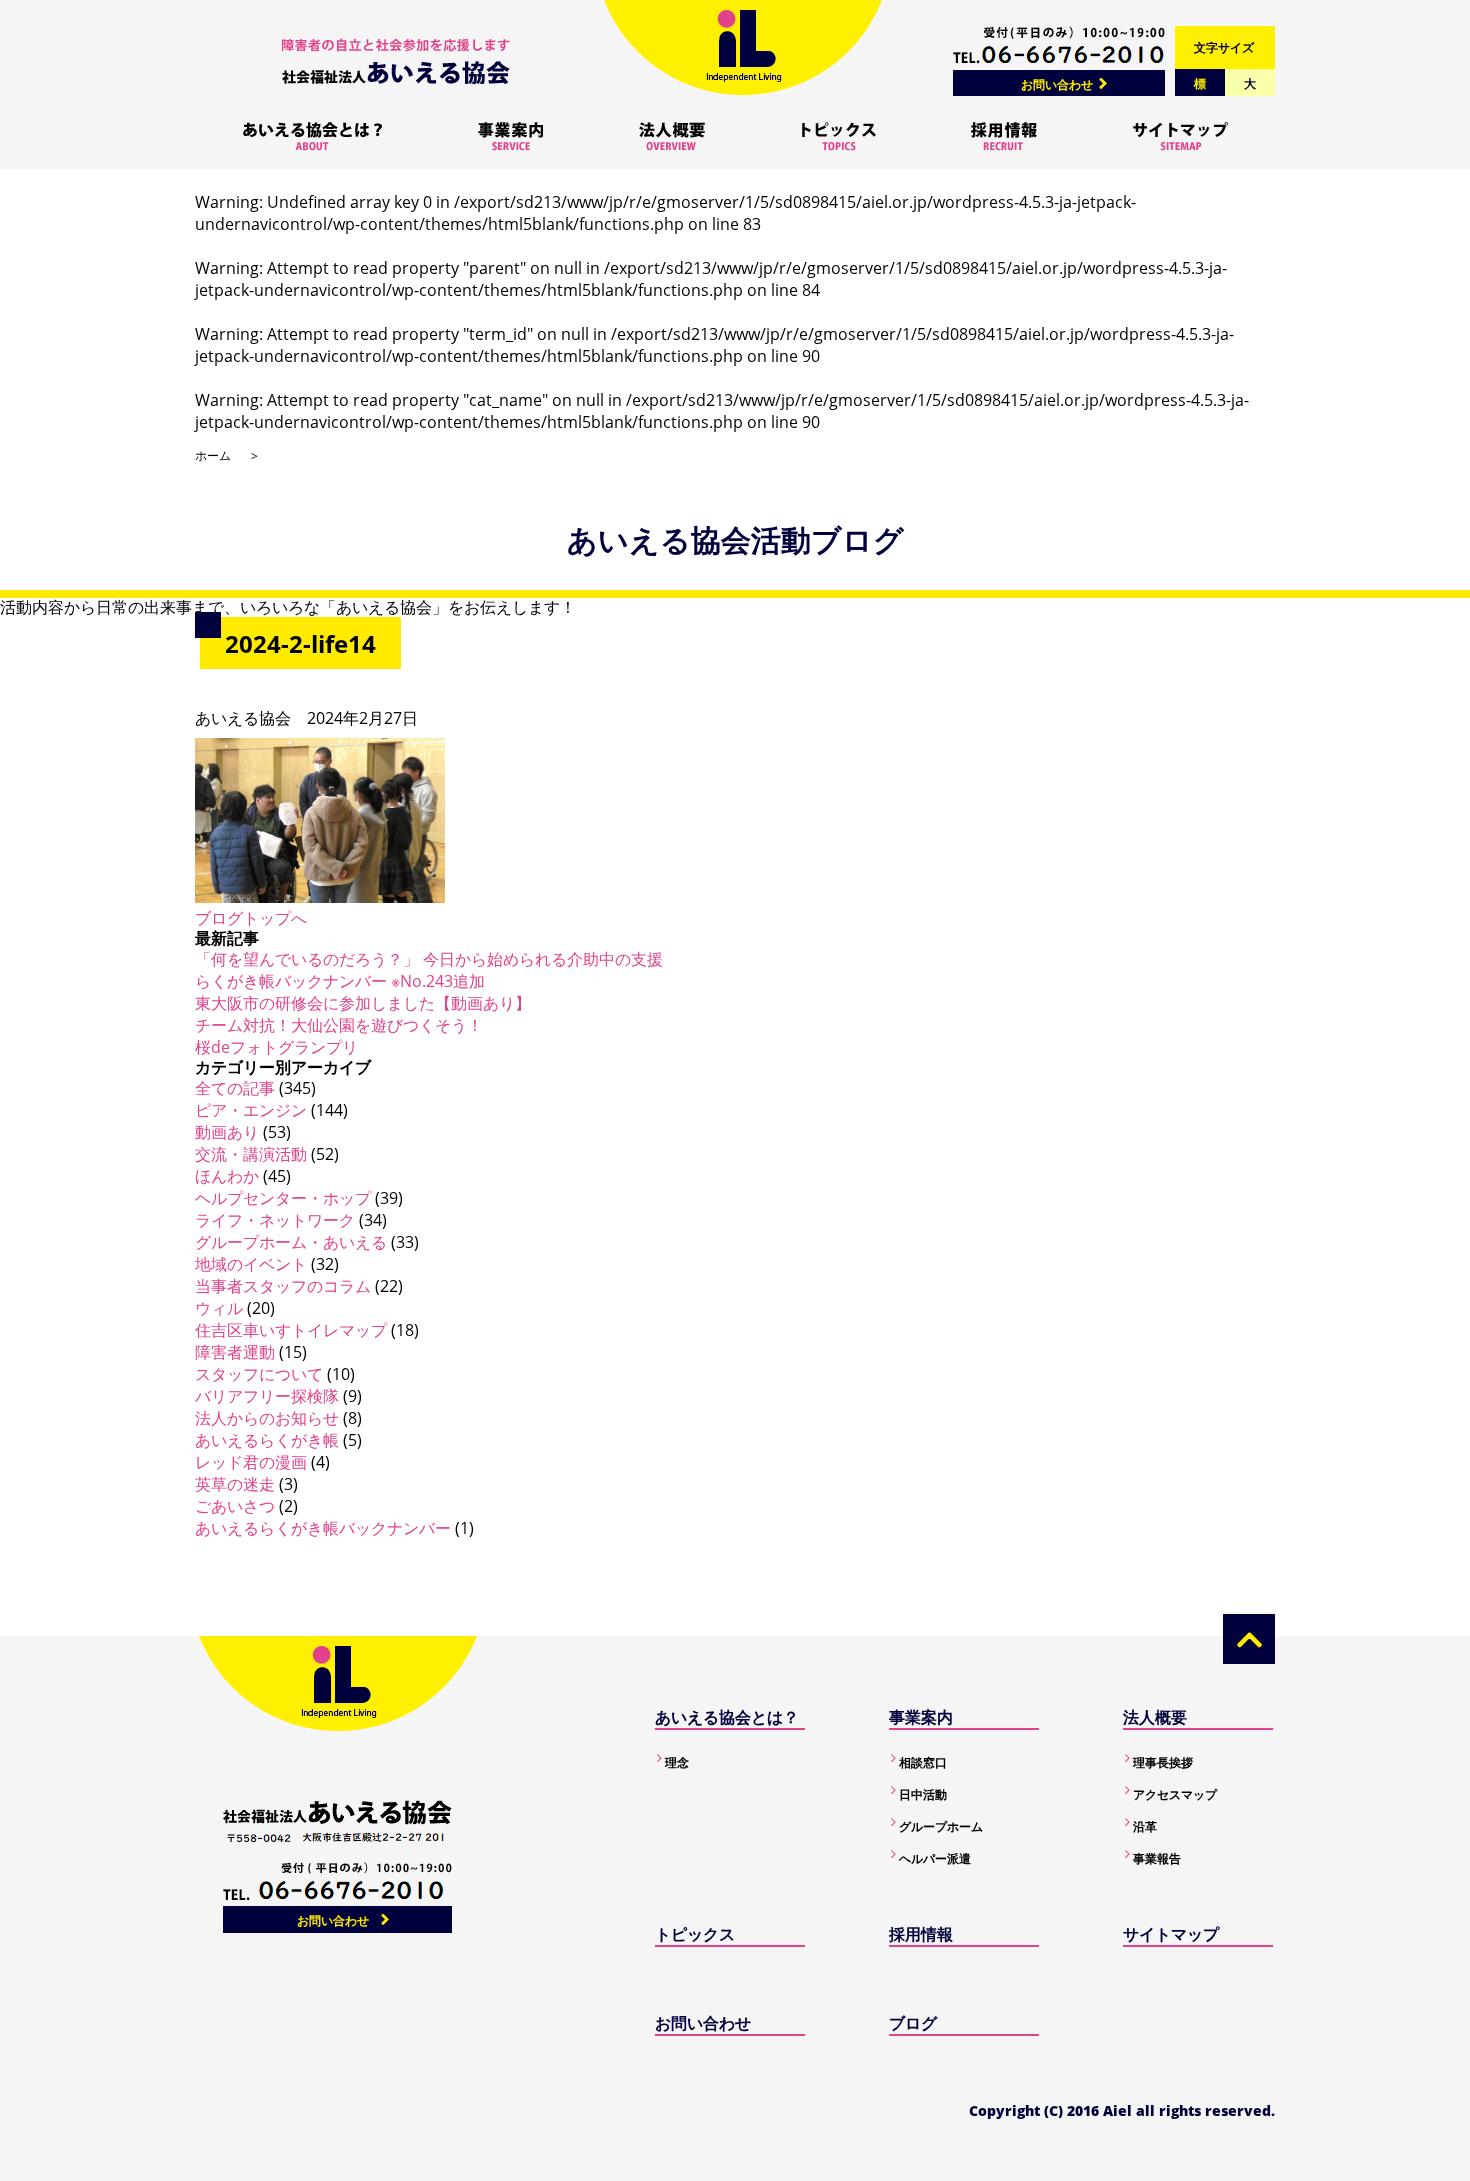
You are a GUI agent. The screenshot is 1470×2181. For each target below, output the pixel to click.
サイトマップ (1171, 1934)
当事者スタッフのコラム (283, 1286)
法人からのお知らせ (267, 1418)
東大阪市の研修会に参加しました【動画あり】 (363, 1003)
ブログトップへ (251, 918)
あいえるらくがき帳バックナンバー (323, 1528)
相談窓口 (923, 1762)
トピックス (695, 1934)
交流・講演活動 (251, 1154)
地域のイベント (251, 1264)
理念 (677, 1762)
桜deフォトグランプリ (276, 1047)
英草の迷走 (235, 1484)
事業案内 (921, 1717)
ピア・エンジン (251, 1110)
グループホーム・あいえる (291, 1242)
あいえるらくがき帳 (267, 1440)
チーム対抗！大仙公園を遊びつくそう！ (339, 1025)
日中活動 (923, 1794)
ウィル (219, 1308)
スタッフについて (259, 1374)
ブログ (913, 2023)
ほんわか (227, 1176)
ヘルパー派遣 (935, 1858)
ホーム (213, 455)
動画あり (227, 1132)
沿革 (1145, 1826)
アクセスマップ (1175, 1794)
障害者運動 (235, 1352)
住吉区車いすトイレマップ (291, 1330)
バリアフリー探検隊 (267, 1396)
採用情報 (921, 1934)
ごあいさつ (235, 1506)
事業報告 (1157, 1858)
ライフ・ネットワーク (275, 1220)
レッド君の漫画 (251, 1462)
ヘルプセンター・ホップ (283, 1198)
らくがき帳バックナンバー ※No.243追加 (340, 981)
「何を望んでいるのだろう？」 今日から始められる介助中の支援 (429, 959)
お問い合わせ (1057, 84)
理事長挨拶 (1163, 1762)
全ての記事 (235, 1088)
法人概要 (1155, 1717)
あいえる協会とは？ (727, 1717)
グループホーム (941, 1826)
